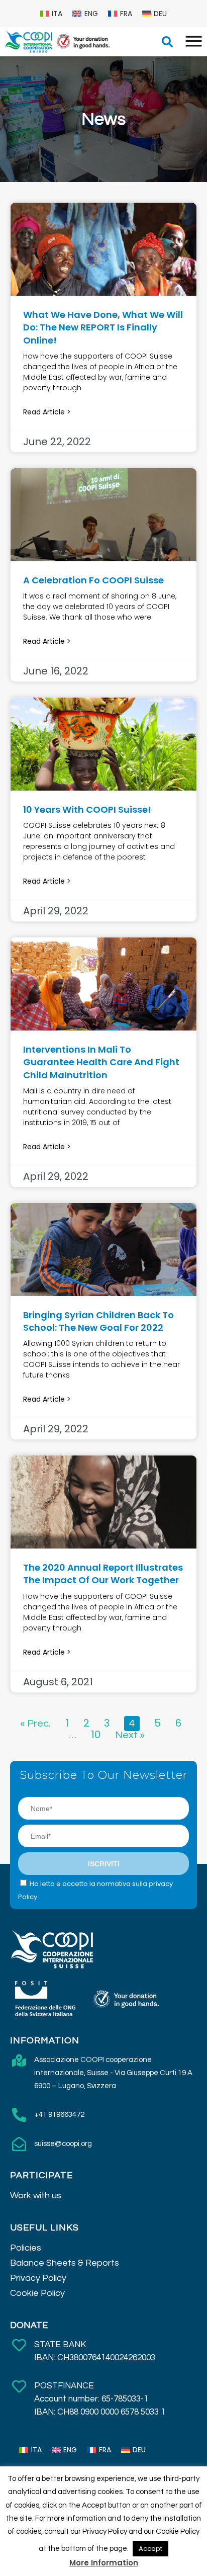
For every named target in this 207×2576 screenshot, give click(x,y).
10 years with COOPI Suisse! (87, 809)
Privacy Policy (38, 2278)
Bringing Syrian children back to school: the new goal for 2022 (98, 1321)
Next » (130, 1735)
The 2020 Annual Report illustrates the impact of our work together (103, 1574)
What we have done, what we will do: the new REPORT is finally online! (103, 327)
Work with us (36, 2196)
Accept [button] (150, 2549)
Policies (26, 2248)
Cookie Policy (37, 2293)
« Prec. (35, 1724)
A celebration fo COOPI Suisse (93, 580)
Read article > (47, 412)
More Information (104, 2563)
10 (96, 1735)
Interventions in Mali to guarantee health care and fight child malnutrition (101, 1062)
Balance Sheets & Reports (65, 2263)
